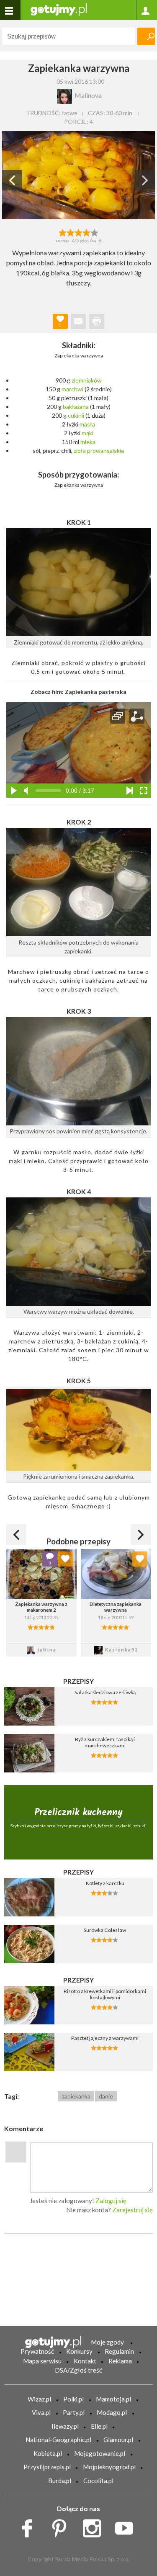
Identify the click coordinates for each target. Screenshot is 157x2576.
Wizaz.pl (39, 2399)
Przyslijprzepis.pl (47, 2467)
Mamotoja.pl (113, 2399)
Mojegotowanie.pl (100, 2453)
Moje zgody (107, 2342)
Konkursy (79, 2351)
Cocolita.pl (98, 2481)
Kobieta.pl (48, 2453)
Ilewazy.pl (65, 2426)
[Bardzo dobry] (86, 232)
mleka (88, 442)
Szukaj (146, 36)
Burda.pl (60, 2481)
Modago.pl (112, 2412)
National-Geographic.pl (58, 2440)
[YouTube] (127, 2526)
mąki (88, 433)
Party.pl (74, 2412)
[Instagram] (95, 2526)
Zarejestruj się (133, 2210)
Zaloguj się (111, 2201)
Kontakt (85, 2361)
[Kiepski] (63, 232)
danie (106, 2096)
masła (87, 424)
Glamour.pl (118, 2440)
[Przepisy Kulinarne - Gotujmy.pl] (59, 9)
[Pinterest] (62, 2526)
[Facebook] (30, 2526)
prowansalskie (106, 451)
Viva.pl (41, 2412)
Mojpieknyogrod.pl (109, 2467)
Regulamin (119, 2351)
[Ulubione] (65, 1559)
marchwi (72, 389)
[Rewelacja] (94, 232)
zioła (80, 451)
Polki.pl (73, 2399)
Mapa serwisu (42, 2361)
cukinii (76, 415)
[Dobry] (78, 232)
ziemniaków (87, 380)
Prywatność (37, 2351)
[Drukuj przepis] (97, 321)
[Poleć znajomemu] (78, 321)
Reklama (120, 2361)
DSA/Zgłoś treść (78, 2370)
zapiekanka (76, 2096)
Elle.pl (99, 2426)
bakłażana (76, 407)
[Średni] (71, 232)
